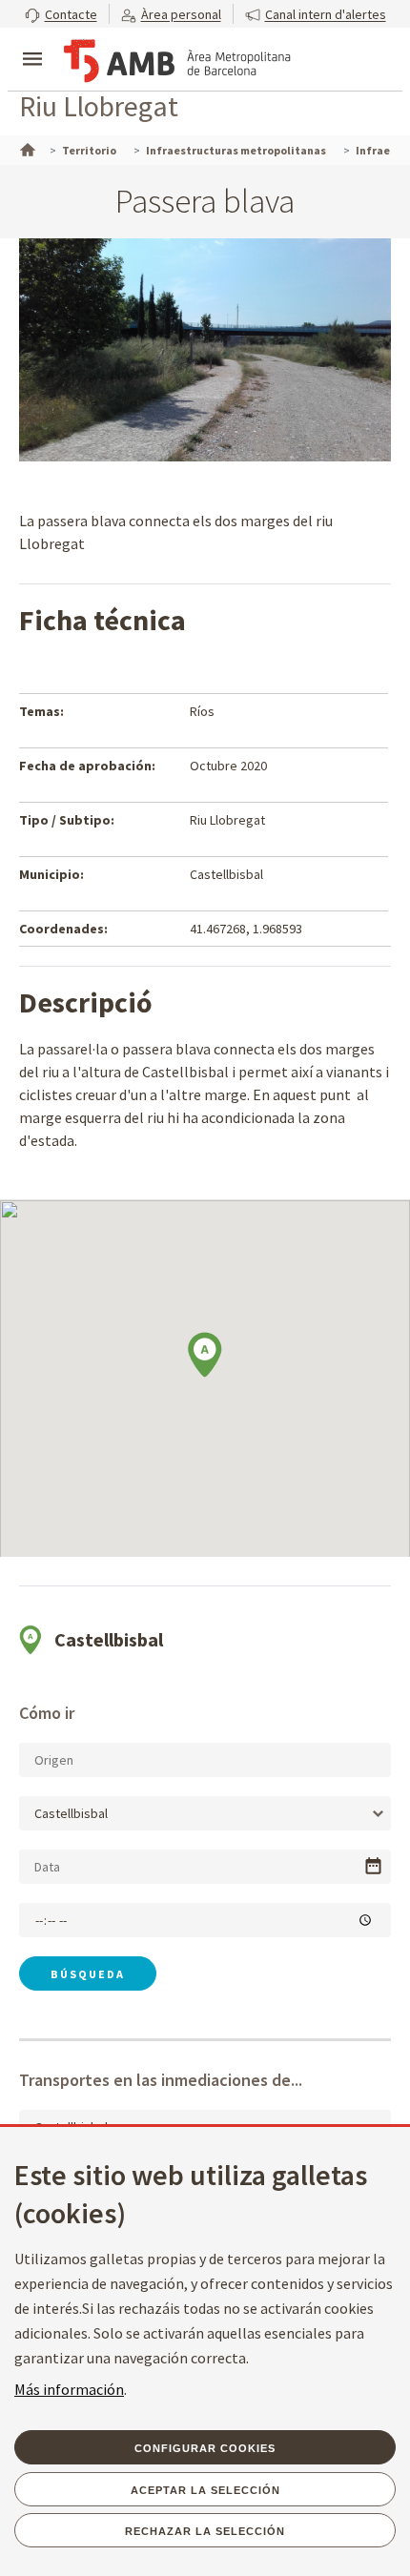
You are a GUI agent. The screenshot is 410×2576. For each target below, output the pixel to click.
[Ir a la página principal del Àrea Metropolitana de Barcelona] (177, 61)
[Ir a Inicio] (26, 148)
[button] (61, 14)
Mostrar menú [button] (32, 43)
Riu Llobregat (99, 106)
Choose (373, 1866)
